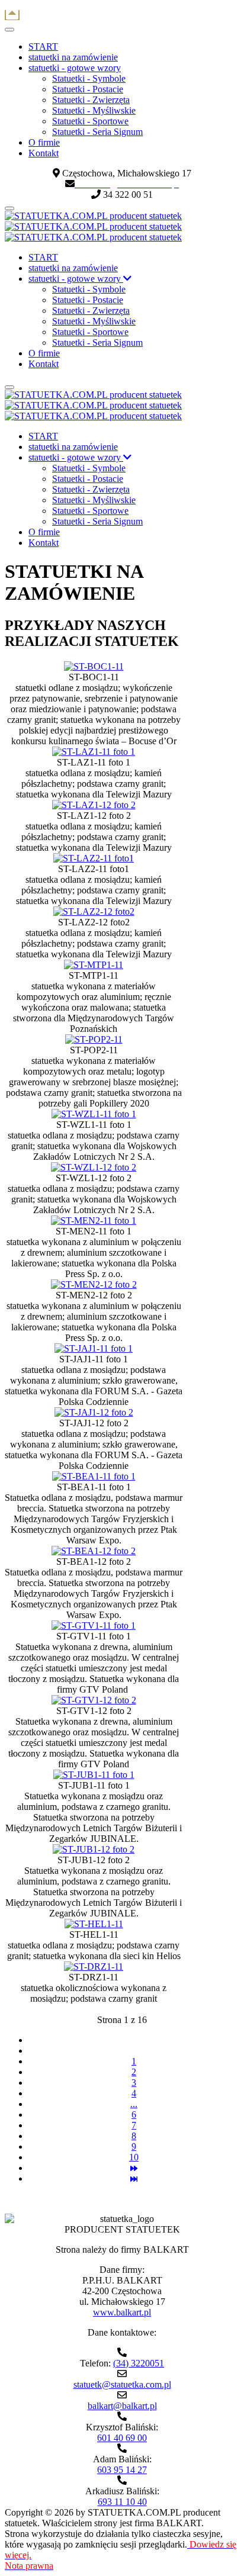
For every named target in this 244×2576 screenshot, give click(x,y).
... (134, 2104)
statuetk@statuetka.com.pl (122, 2384)
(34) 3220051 (139, 2363)
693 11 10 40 (122, 2502)
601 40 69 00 (122, 2438)
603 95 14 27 (122, 2470)
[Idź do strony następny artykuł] (134, 2168)
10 (134, 2157)
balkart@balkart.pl (122, 2406)
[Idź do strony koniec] (134, 2178)
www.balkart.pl (122, 2312)
